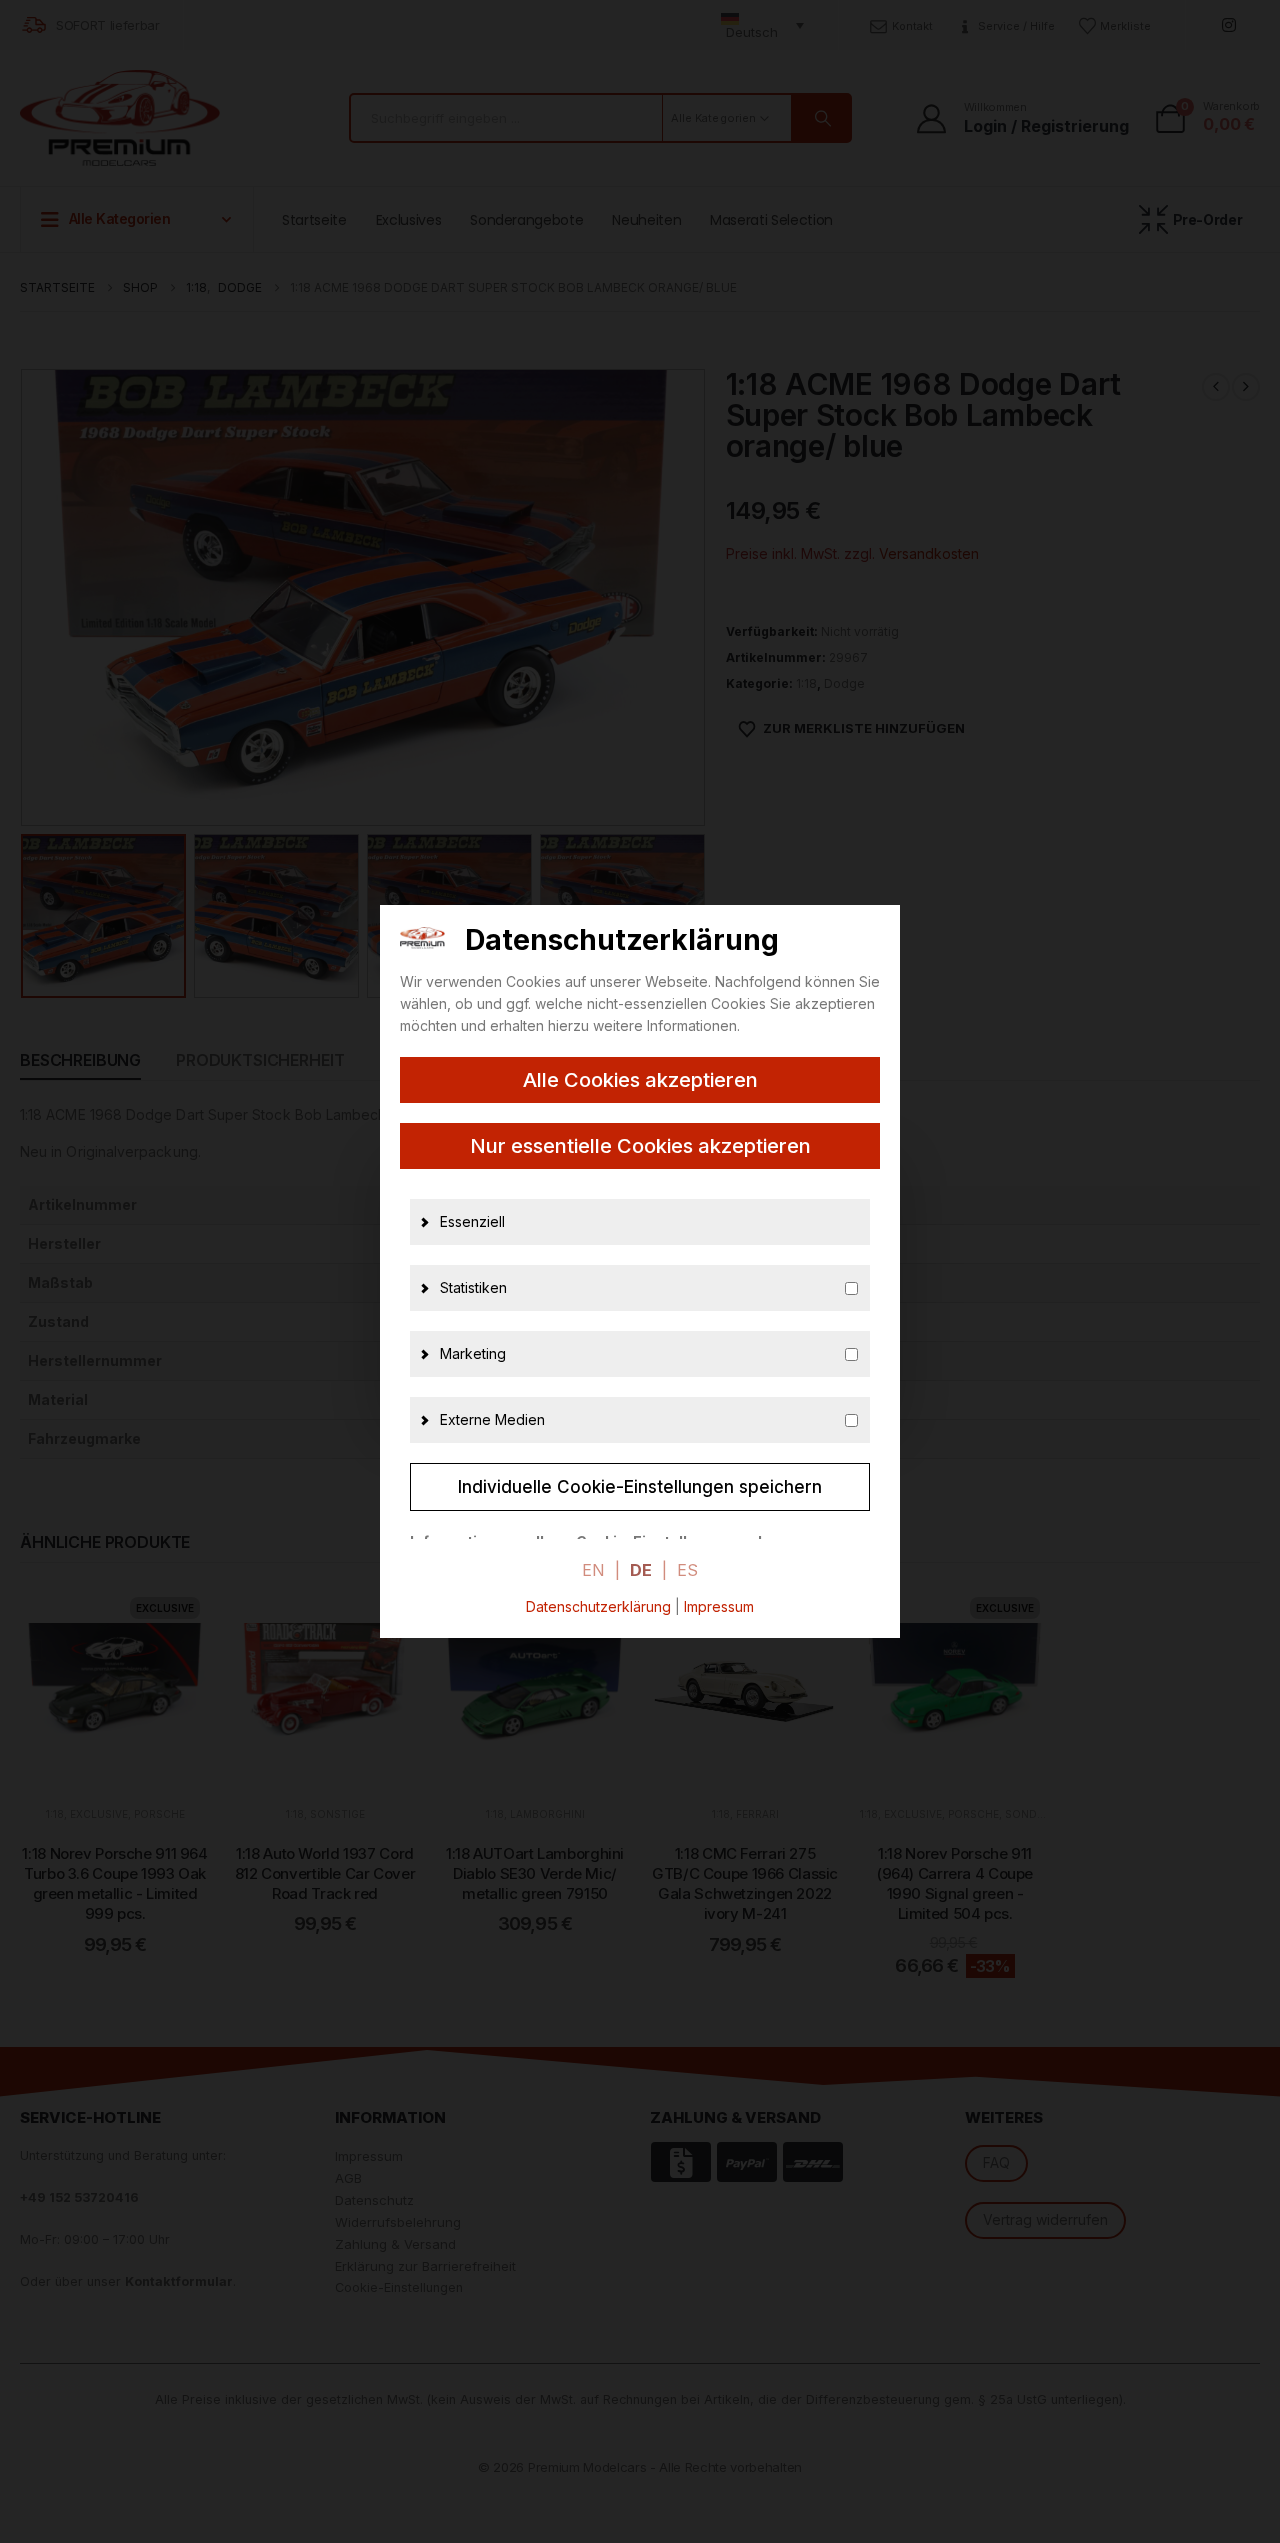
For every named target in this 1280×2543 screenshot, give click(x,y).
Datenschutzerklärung (598, 1606)
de (641, 1570)
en (593, 1570)
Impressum (719, 1606)
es (687, 1570)
